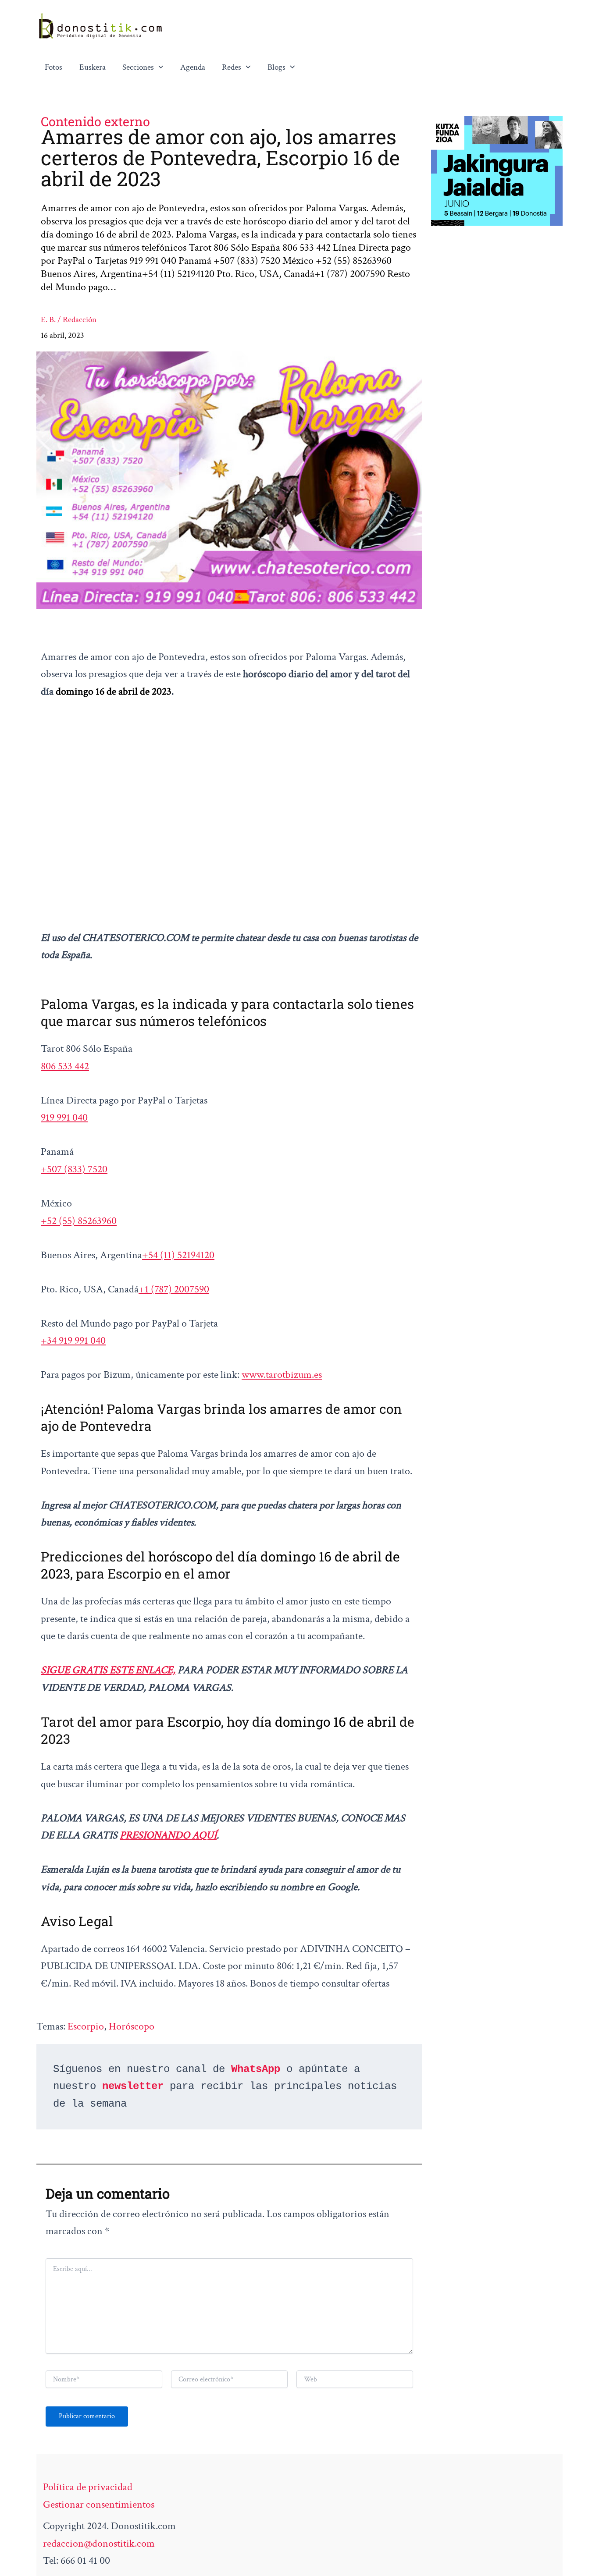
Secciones (138, 67)
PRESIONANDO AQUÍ (168, 1835)
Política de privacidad (88, 2487)
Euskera (93, 67)
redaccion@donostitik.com (99, 2543)
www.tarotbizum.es (282, 1375)
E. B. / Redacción (69, 320)
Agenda (193, 67)
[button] (159, 67)
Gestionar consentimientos (99, 2504)
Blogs (276, 67)
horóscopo (132, 2026)
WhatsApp (256, 2069)
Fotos (53, 67)
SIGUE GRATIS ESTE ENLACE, (108, 1670)
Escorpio (86, 2026)
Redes (232, 67)
